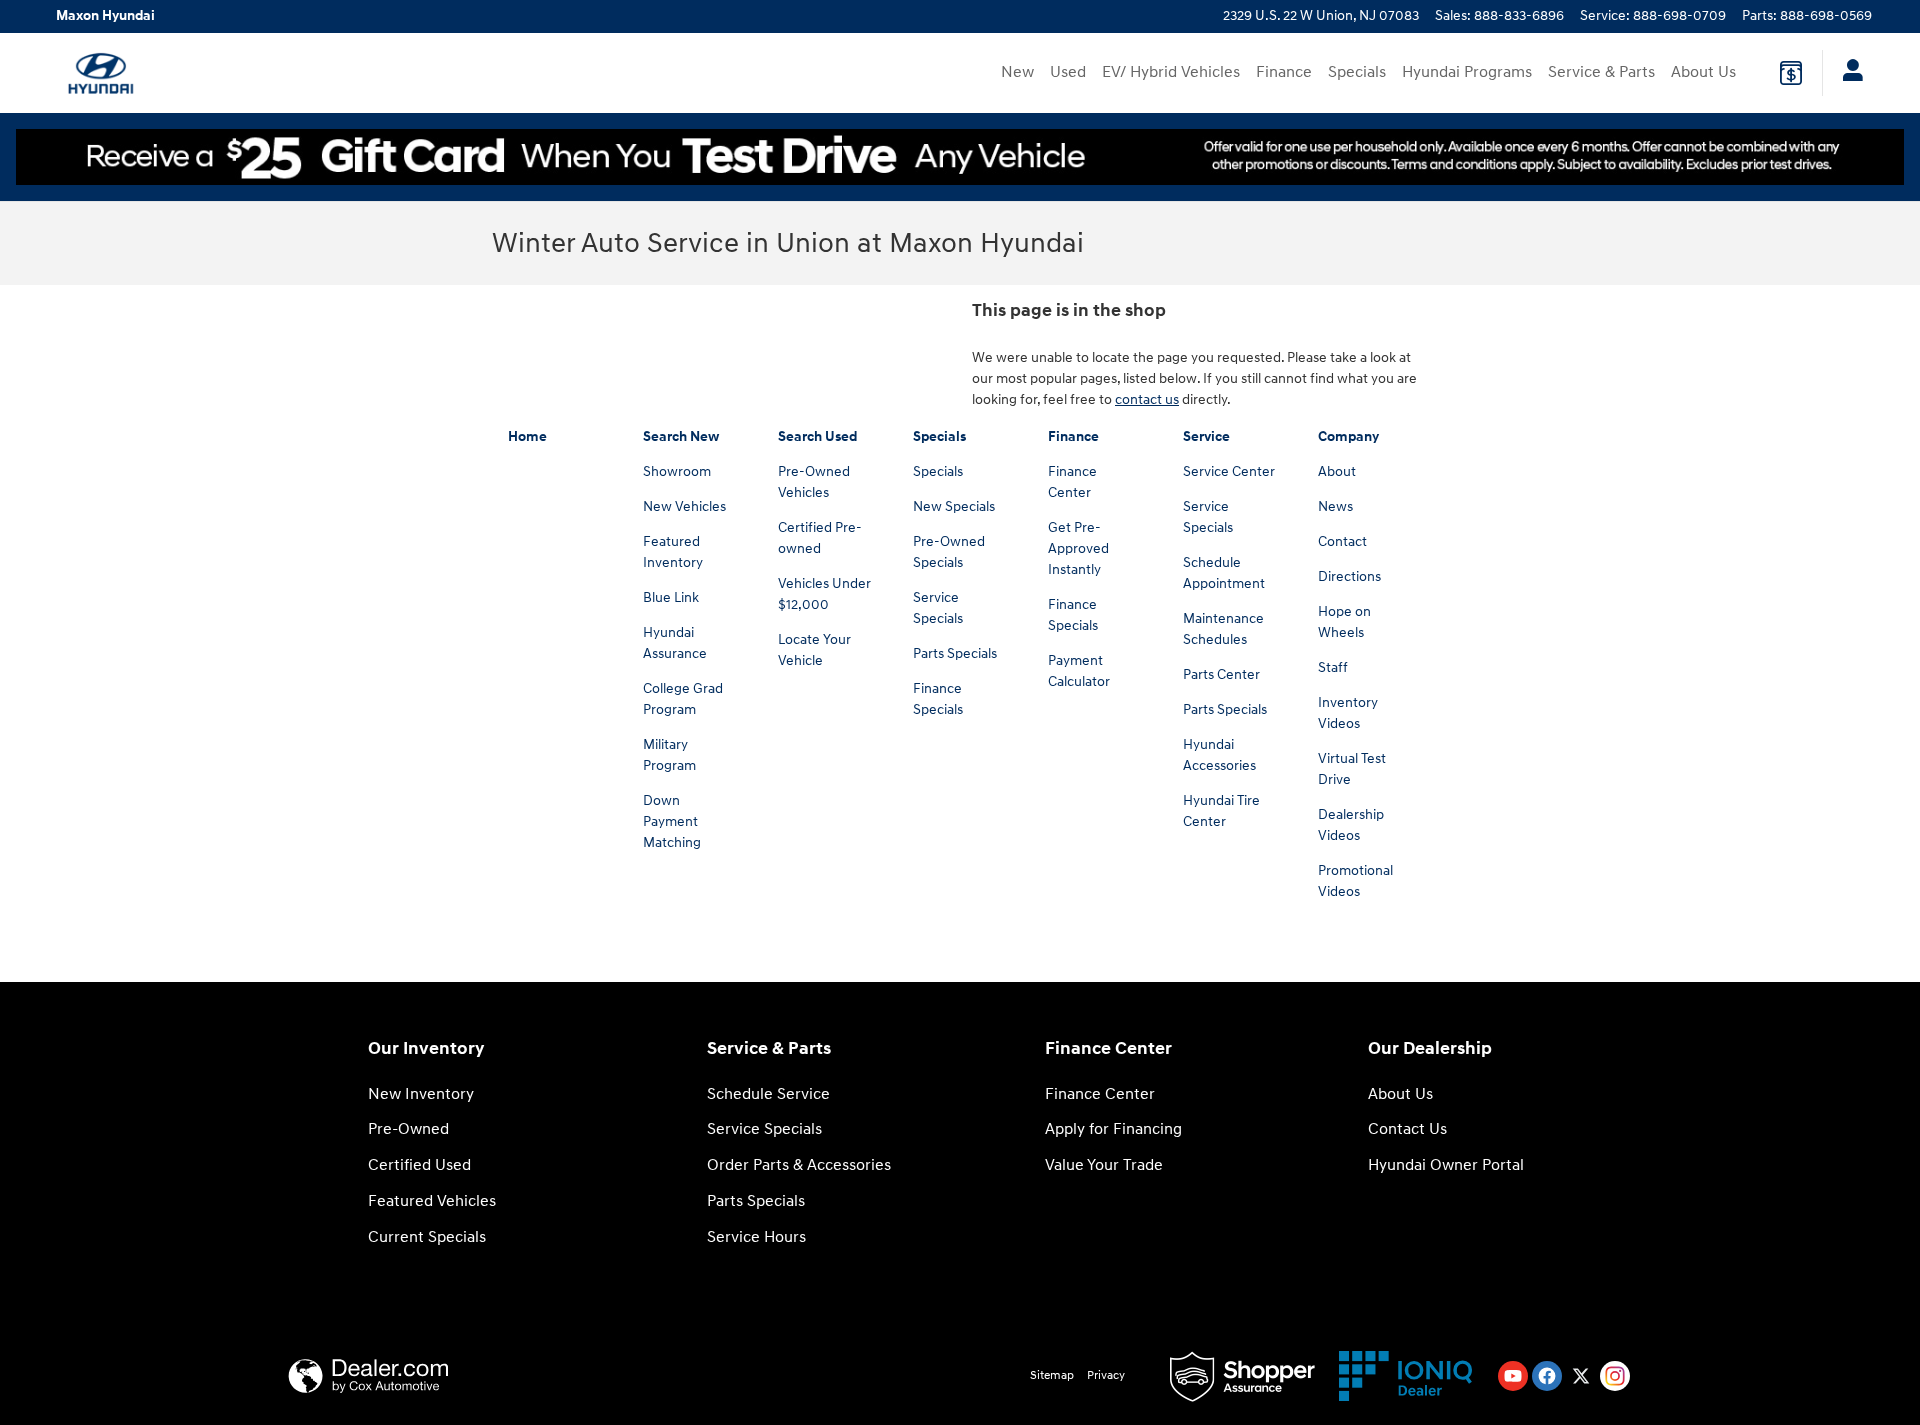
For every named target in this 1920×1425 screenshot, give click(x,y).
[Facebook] (1547, 1376)
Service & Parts (1601, 72)
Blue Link (671, 597)
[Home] (100, 73)
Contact (1342, 541)
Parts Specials (955, 653)
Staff (1333, 667)
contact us (1147, 399)
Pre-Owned (408, 1129)
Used (1068, 72)
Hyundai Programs (1467, 72)
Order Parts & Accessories (799, 1165)
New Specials (954, 506)
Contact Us (1407, 1129)
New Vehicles (684, 506)
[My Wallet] (1791, 73)
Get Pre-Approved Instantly (1078, 548)
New (1017, 72)
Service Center (1229, 471)
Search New (681, 436)
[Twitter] (1581, 1376)
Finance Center (1100, 1094)
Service (1206, 436)
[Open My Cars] (1847, 73)
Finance (1284, 72)
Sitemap (1052, 1375)
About (1337, 471)
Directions (1349, 576)
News (1335, 506)
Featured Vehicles (432, 1201)
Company (1348, 436)
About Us (1703, 72)
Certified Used (419, 1165)
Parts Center (1221, 674)
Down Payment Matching (672, 821)
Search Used (817, 436)
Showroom (677, 471)
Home (527, 436)
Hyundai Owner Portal (1446, 1165)
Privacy (1106, 1375)
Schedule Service (768, 1094)
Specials (1357, 72)
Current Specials (427, 1237)
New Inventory (421, 1094)
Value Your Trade (1104, 1165)
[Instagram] (1615, 1376)
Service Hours (756, 1237)
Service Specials (764, 1129)
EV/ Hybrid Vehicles (1171, 72)
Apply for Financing (1113, 1129)
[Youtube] (1513, 1376)
